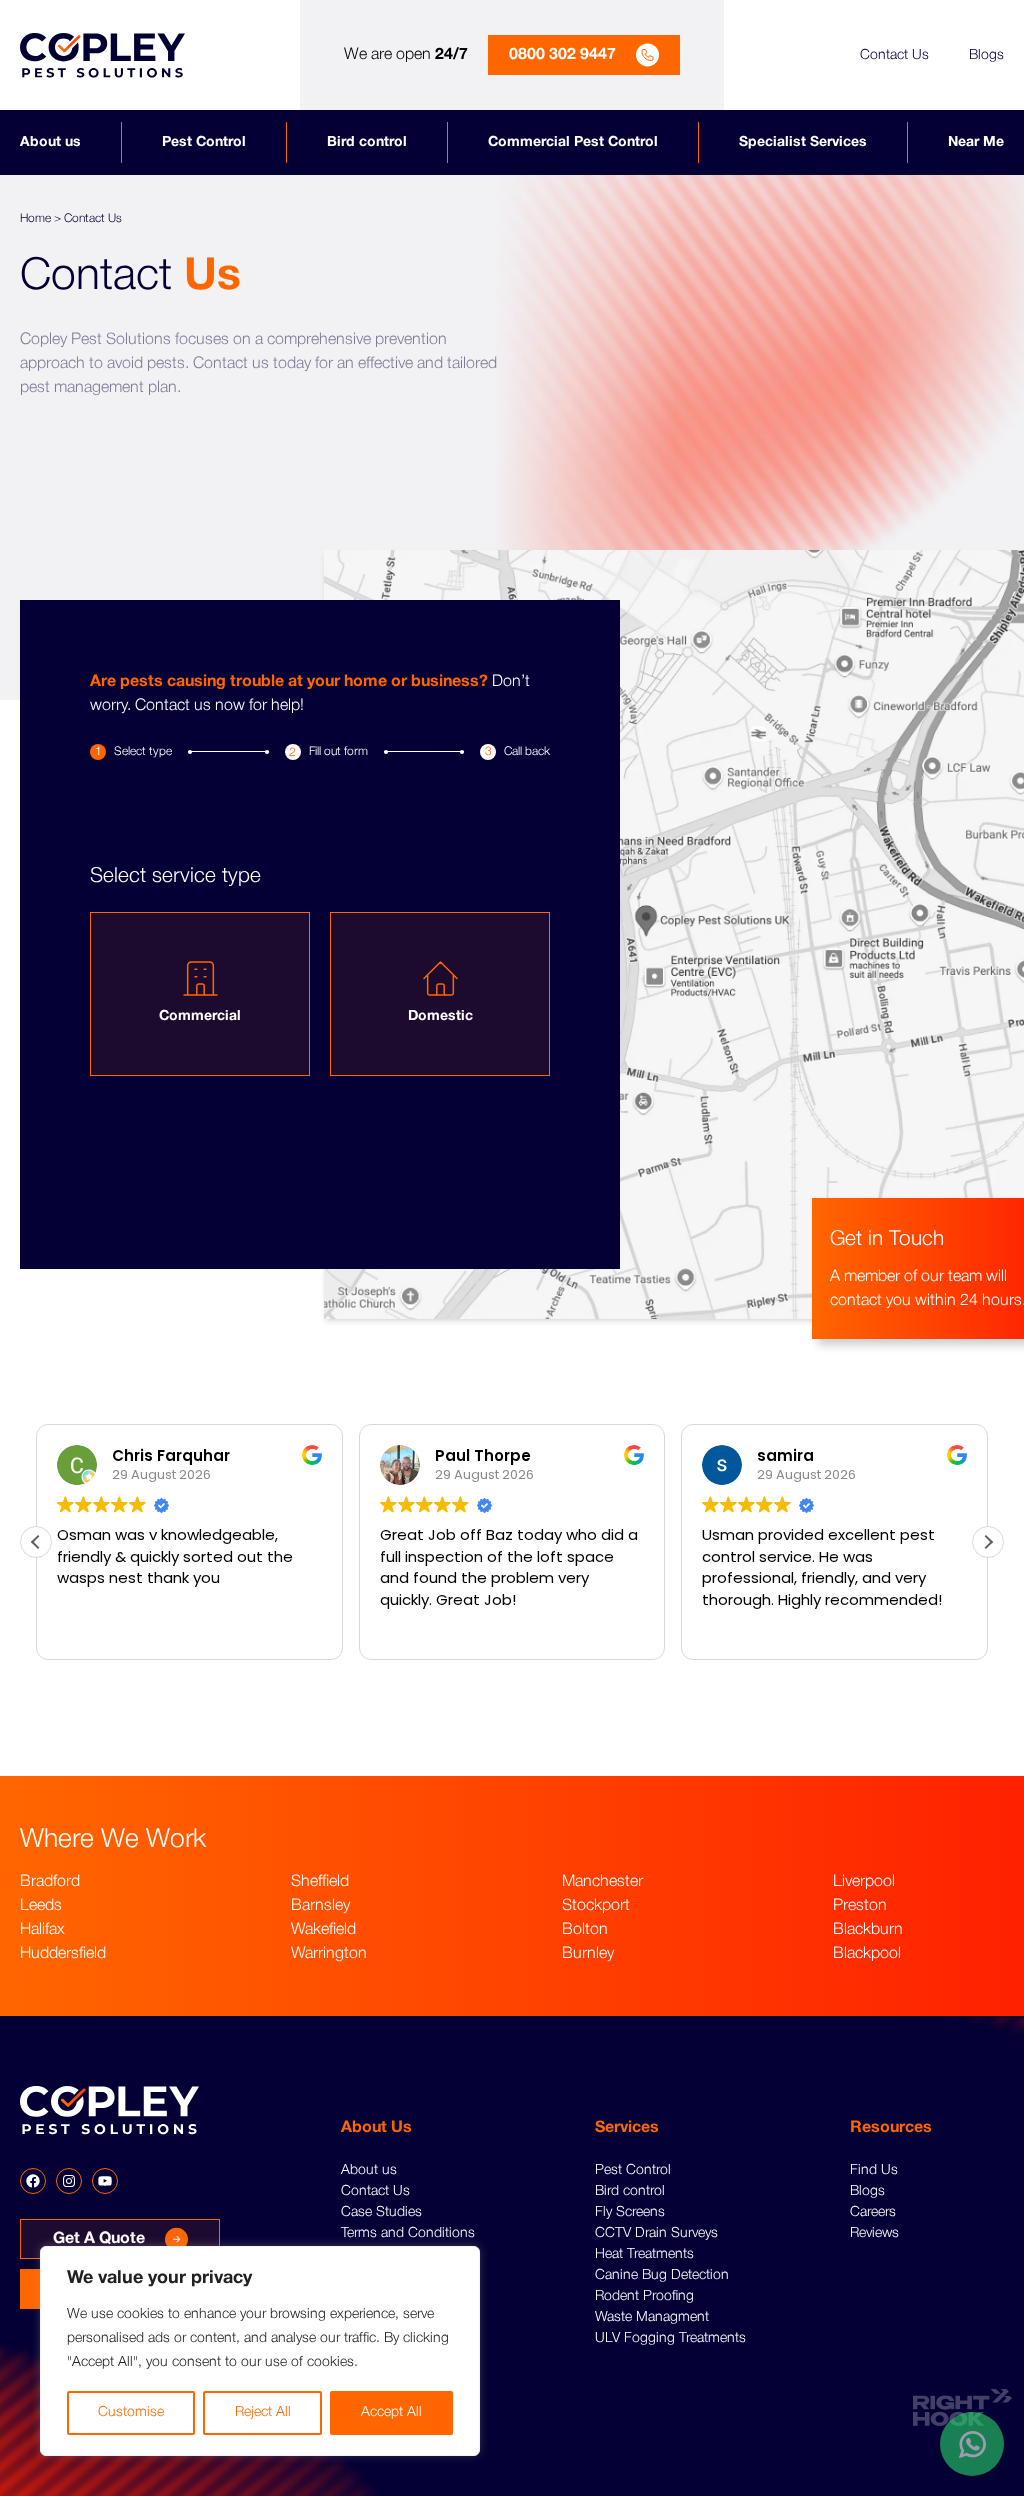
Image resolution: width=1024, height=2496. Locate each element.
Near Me (976, 142)
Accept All (391, 2412)
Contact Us (894, 55)
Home (35, 218)
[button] (988, 1542)
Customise (131, 2412)
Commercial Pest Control (573, 142)
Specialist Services (803, 142)
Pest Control (204, 142)
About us (50, 142)
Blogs (986, 55)
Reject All (263, 2412)
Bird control (367, 142)
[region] (260, 2351)
